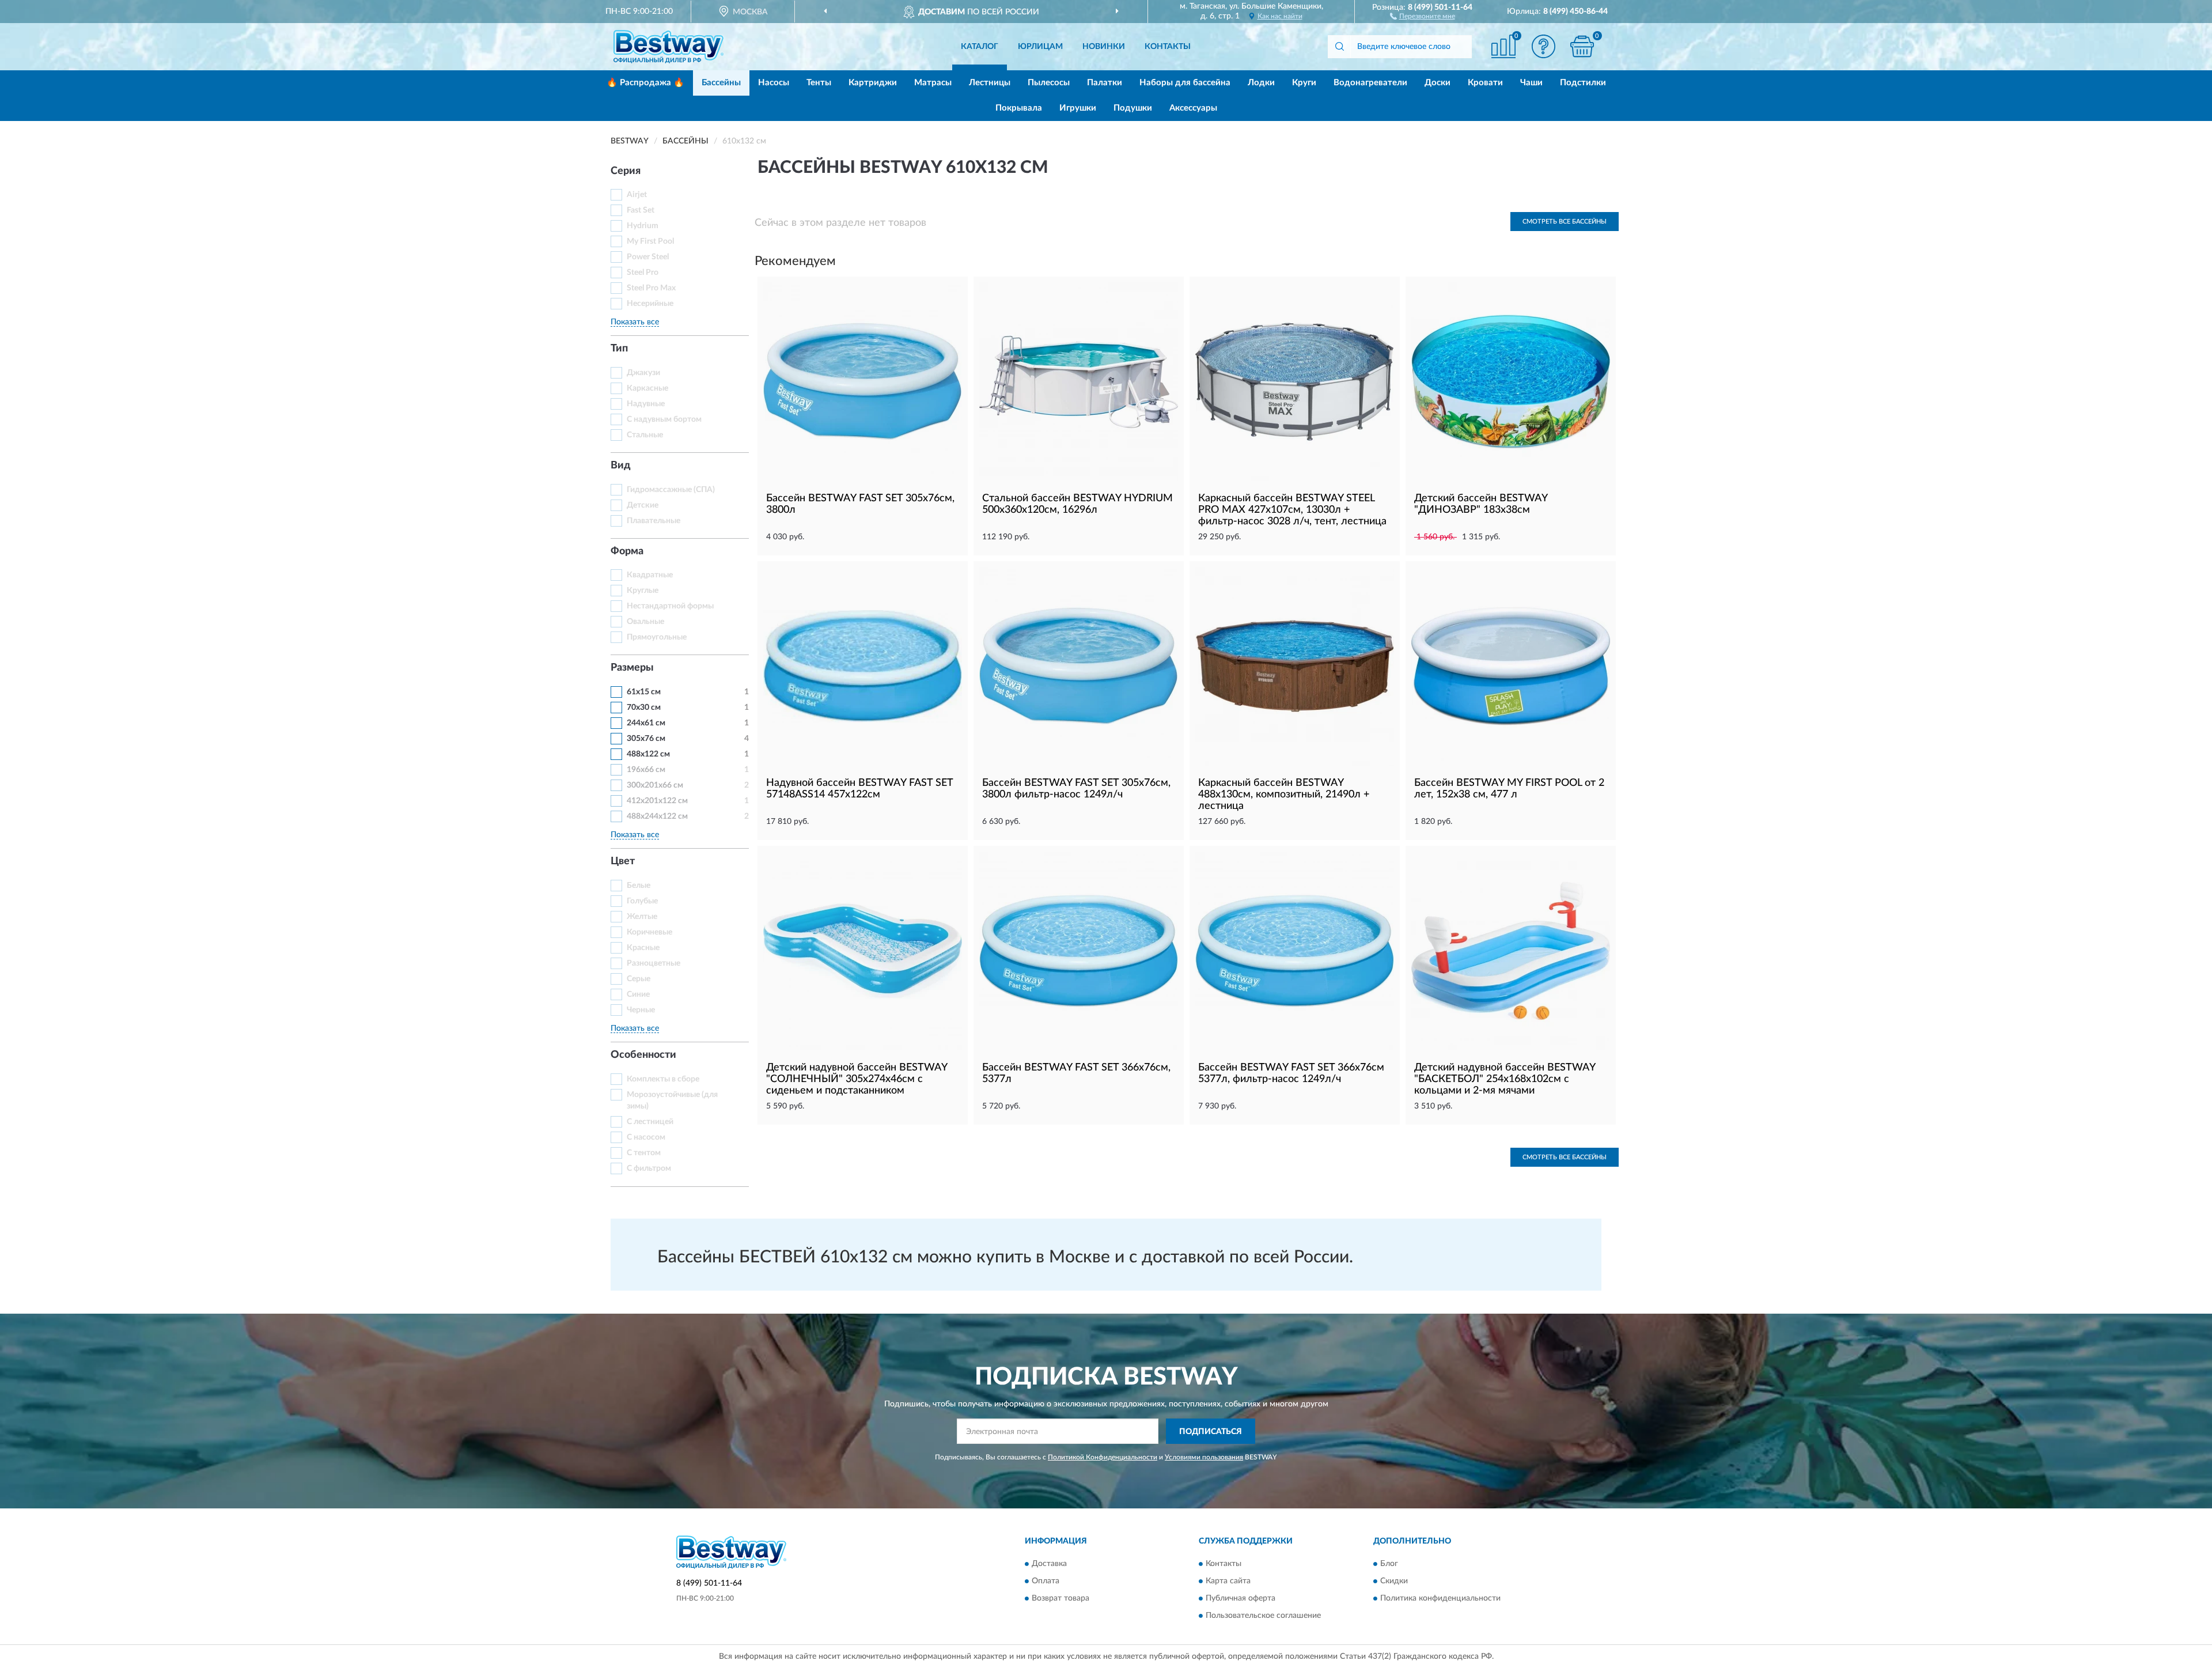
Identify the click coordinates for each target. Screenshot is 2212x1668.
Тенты (819, 83)
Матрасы (933, 83)
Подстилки (1583, 83)
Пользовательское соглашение (1263, 1616)
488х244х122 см (657, 816)
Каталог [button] (980, 47)
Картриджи (873, 83)
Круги (1304, 83)
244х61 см (646, 723)
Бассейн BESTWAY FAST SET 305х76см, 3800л (860, 504)
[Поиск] (1339, 47)
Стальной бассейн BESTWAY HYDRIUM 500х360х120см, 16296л (1077, 504)
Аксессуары (1193, 108)
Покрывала (1019, 108)
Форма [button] (627, 551)
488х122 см (648, 754)
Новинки (1104, 47)
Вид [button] (621, 466)
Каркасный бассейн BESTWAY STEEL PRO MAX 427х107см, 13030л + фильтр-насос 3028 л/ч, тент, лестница (1292, 510)
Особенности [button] (643, 1055)
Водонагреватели (1370, 83)
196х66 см (646, 770)
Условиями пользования (1204, 1457)
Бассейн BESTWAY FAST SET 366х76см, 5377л (1076, 1073)
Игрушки (1078, 108)
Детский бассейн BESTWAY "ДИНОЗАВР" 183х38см (1481, 504)
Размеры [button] (632, 668)
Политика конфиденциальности (1440, 1598)
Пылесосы (1049, 83)
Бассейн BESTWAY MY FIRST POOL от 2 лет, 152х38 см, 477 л (1509, 789)
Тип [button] (619, 349)
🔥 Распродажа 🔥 (645, 83)
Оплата (1046, 1581)
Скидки (1394, 1581)
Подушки (1133, 108)
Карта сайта (1228, 1581)
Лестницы (990, 83)
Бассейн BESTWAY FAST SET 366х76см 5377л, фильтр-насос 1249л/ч (1291, 1073)
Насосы (774, 83)
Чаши (1531, 83)
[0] (1582, 46)
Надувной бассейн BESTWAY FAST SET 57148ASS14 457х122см (859, 789)
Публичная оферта (1241, 1598)
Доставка (1049, 1564)
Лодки (1261, 83)
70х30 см (644, 708)
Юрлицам (1040, 47)
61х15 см (644, 692)
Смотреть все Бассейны (1565, 222)
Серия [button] (626, 171)
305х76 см (646, 739)
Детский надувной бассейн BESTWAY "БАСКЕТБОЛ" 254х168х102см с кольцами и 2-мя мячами (1505, 1079)
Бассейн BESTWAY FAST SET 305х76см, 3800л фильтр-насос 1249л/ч (1076, 789)
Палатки (1105, 83)
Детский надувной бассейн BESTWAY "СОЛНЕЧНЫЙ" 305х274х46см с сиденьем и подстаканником (857, 1079)
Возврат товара (1060, 1598)
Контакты (1168, 47)
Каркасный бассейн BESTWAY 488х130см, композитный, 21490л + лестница (1284, 795)
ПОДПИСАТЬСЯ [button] (1211, 1432)
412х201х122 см (657, 801)
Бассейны (721, 83)
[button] (1423, 16)
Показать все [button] (635, 322)
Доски (1438, 83)
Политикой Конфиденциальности (1103, 1457)
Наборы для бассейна (1185, 83)
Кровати (1485, 83)
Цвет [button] (623, 861)
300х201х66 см (655, 785)
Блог (1389, 1564)
